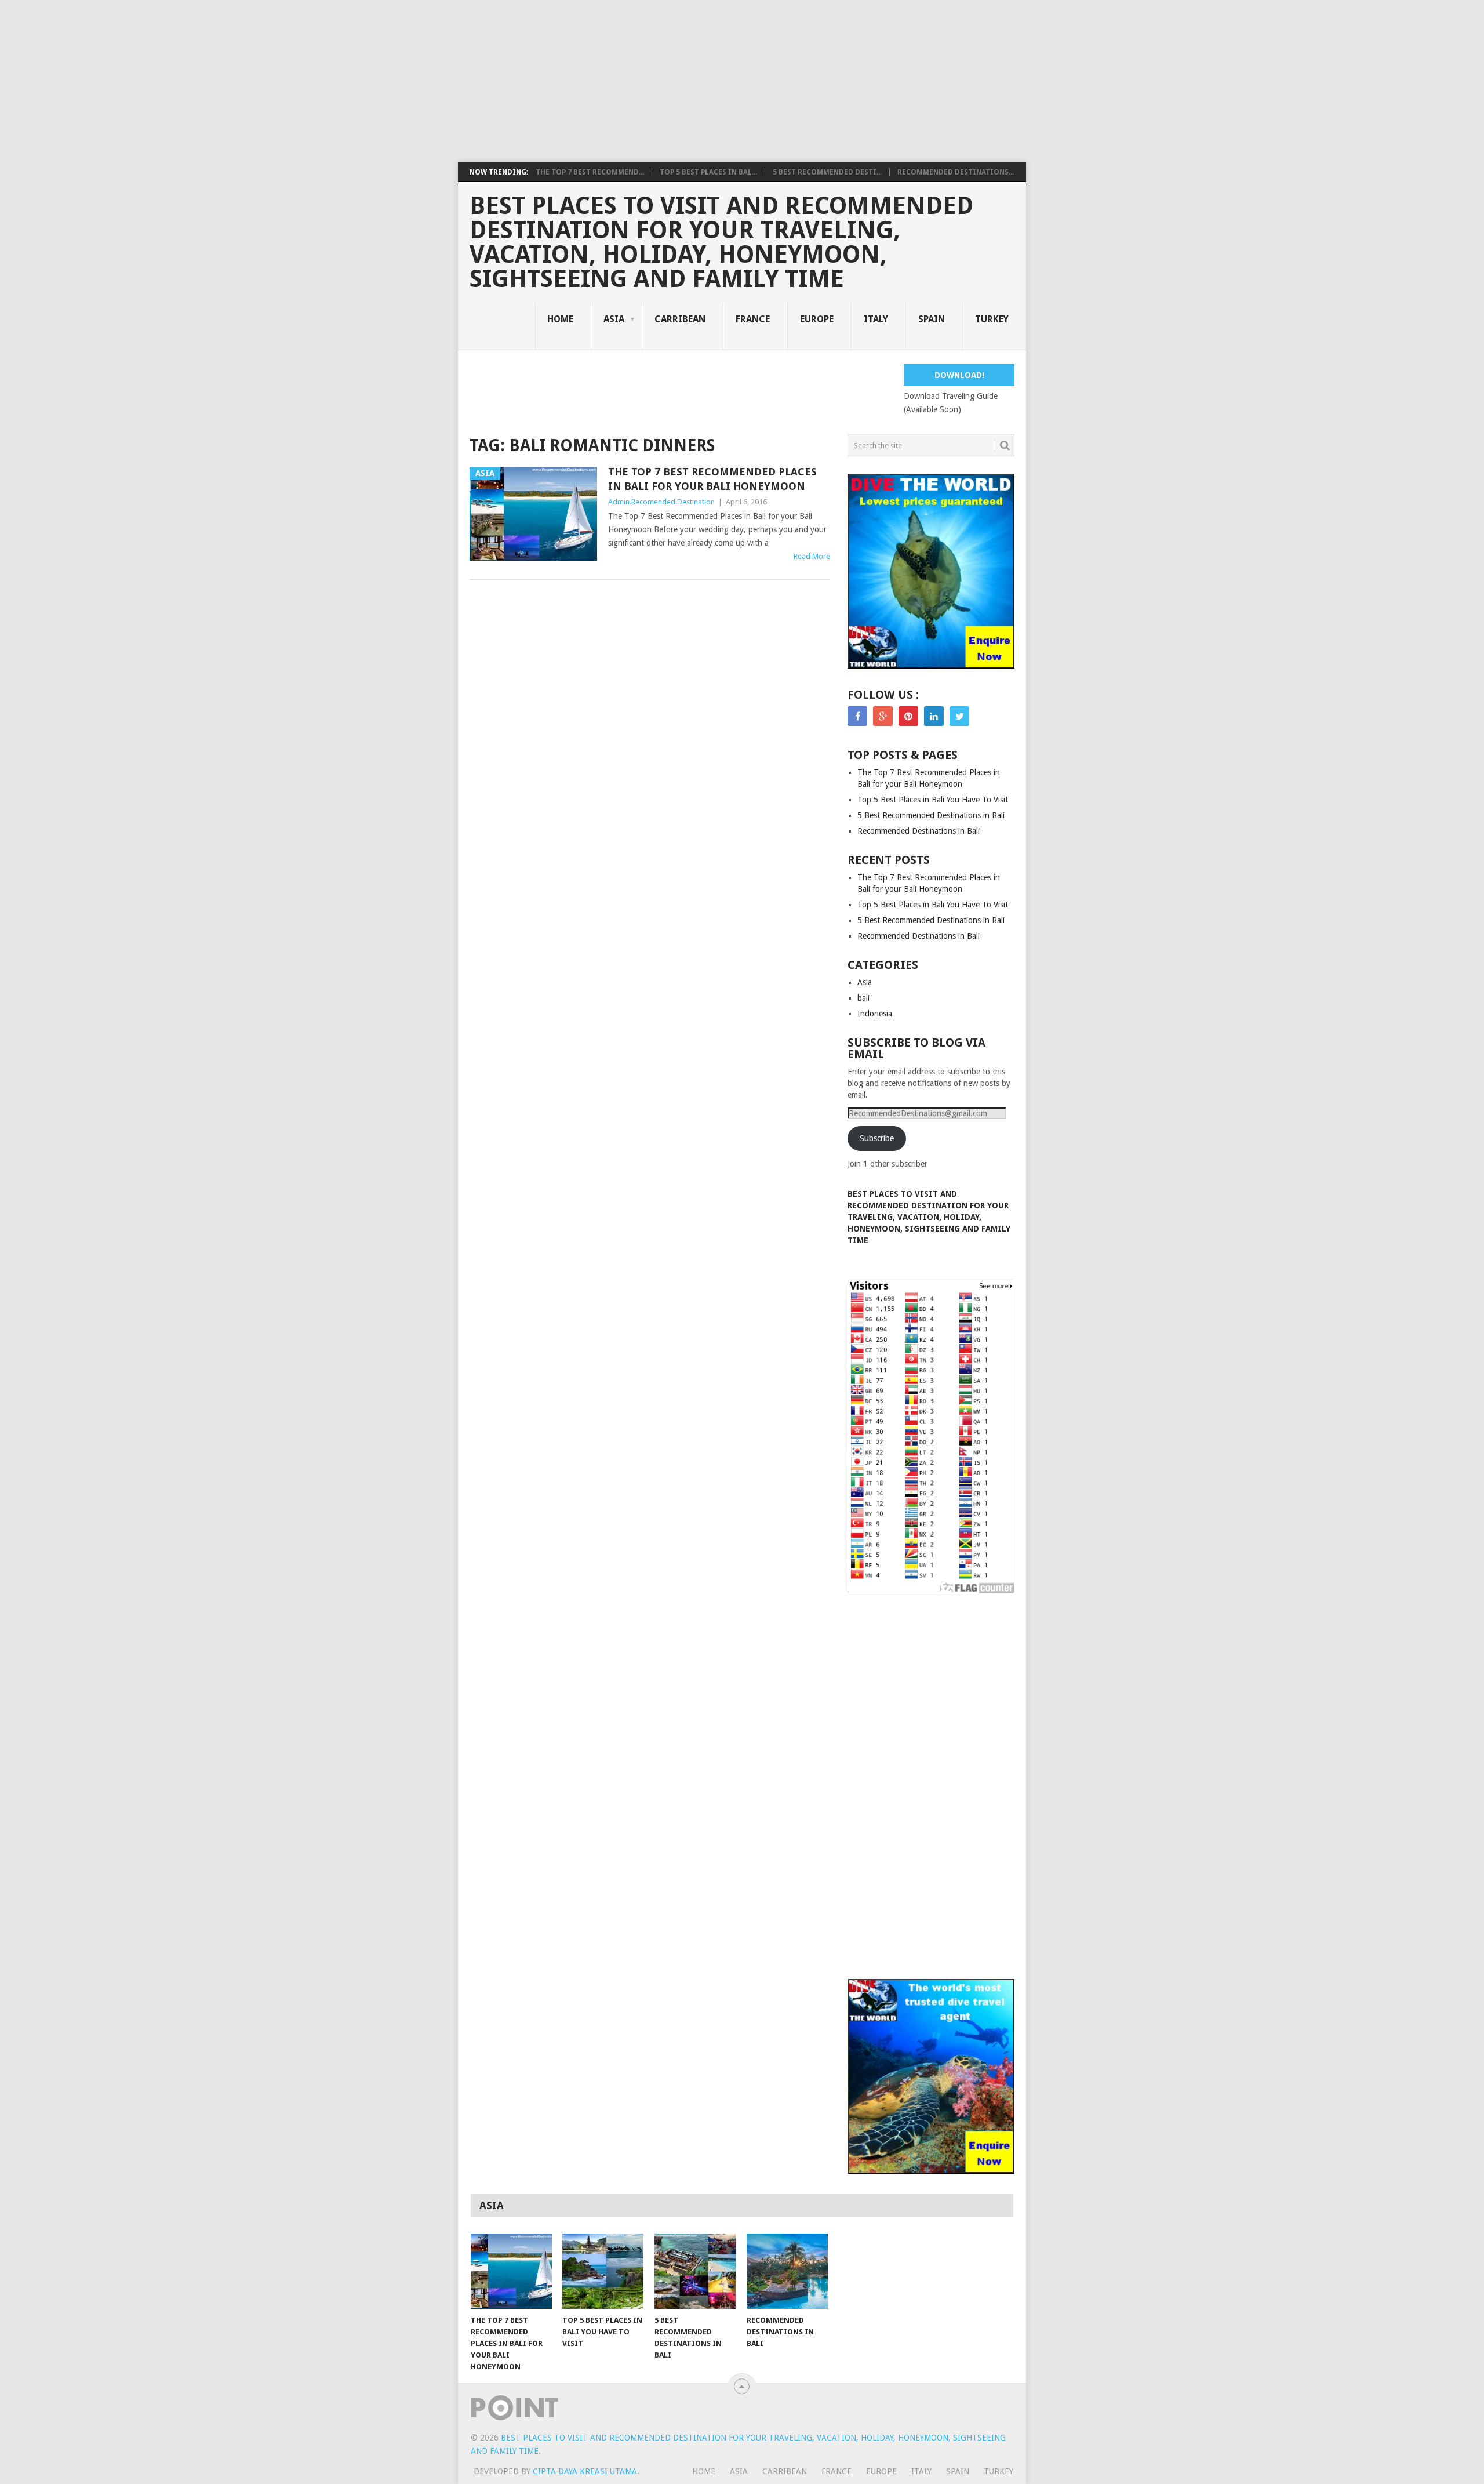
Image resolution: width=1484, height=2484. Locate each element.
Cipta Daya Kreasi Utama (585, 2471)
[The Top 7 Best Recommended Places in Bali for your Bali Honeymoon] (511, 2271)
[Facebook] (857, 716)
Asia (614, 319)
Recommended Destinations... (956, 172)
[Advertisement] (348, 81)
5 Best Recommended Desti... (827, 172)
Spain (932, 319)
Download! (959, 375)
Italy (876, 319)
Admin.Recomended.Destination (661, 502)
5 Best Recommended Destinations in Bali (931, 815)
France (753, 319)
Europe (817, 319)
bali (863, 998)
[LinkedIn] (934, 716)
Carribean (680, 319)
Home (560, 319)
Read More (812, 556)
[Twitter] (959, 716)
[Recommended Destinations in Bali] (787, 2271)
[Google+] (883, 716)
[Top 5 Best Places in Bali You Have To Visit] (603, 2271)
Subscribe (877, 1138)
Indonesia (875, 1014)
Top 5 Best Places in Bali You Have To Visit (933, 800)
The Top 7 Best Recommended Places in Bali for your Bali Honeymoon (712, 479)
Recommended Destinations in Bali (919, 831)
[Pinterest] (908, 716)
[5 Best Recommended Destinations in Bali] (695, 2271)
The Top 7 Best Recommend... (590, 172)
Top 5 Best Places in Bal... (708, 172)
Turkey (992, 319)
